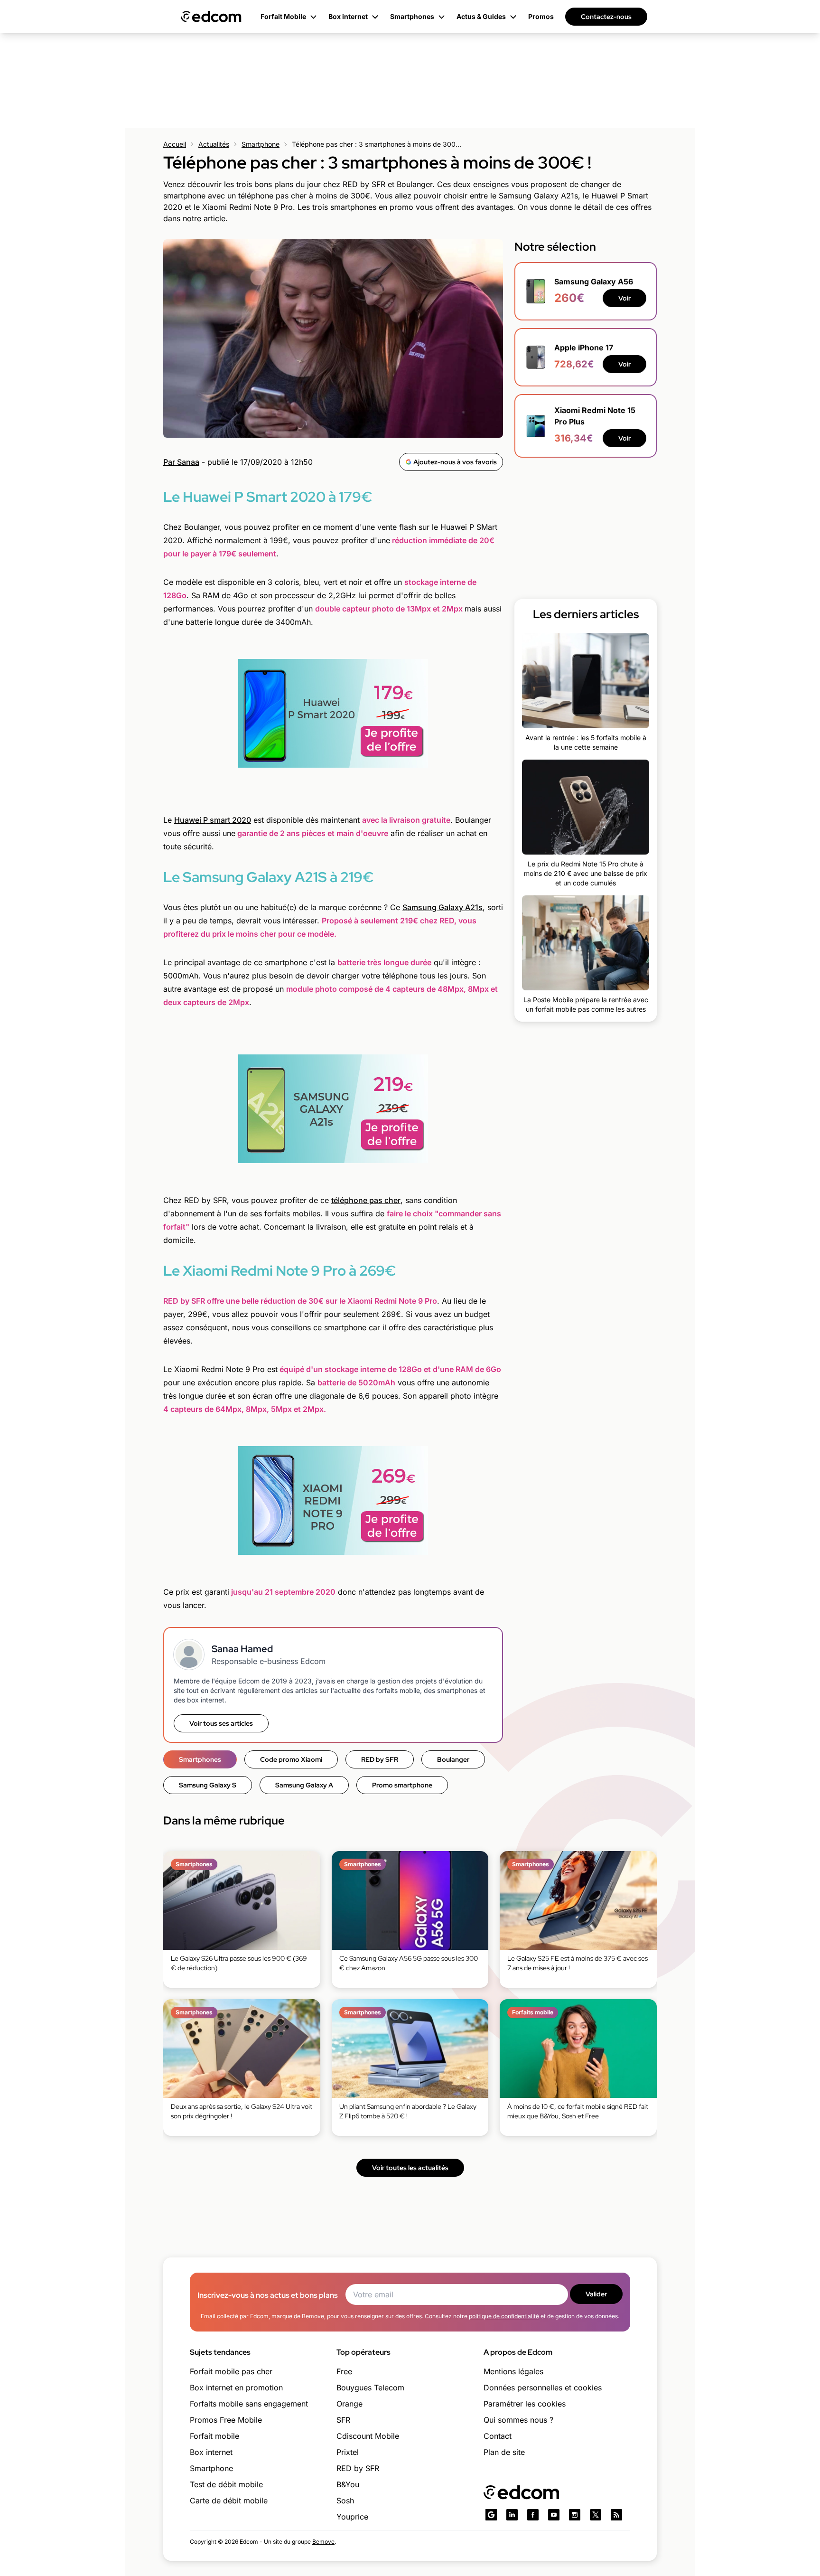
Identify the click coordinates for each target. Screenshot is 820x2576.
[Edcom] (211, 17)
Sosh (345, 2501)
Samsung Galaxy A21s (443, 907)
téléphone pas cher (366, 1200)
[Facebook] (533, 2515)
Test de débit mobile (226, 2484)
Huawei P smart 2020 (213, 820)
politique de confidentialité (504, 2316)
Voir (624, 298)
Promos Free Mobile (226, 2420)
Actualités (214, 144)
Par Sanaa (181, 462)
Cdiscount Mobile (368, 2436)
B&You (348, 2484)
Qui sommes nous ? (518, 2420)
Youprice (352, 2517)
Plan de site (504, 2452)
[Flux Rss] (616, 2515)
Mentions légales (513, 2371)
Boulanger (453, 1759)
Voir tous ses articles (221, 1723)
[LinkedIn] (512, 2515)
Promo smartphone (402, 1785)
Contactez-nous (606, 17)
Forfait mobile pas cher (231, 2371)
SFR (343, 2420)
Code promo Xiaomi (291, 1759)
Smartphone (261, 144)
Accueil (175, 144)
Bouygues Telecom (370, 2388)
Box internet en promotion (236, 2388)
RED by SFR (380, 1759)
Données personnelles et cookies (543, 2388)
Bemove (323, 2542)
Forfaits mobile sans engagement (249, 2404)
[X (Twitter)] (596, 2515)
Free (344, 2371)
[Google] (491, 2515)
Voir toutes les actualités (410, 2168)
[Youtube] (554, 2515)
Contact (498, 2436)
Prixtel (348, 2452)
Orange (349, 2404)
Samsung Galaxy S (208, 1785)
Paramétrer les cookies (525, 2404)
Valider (596, 2294)
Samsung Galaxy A (304, 1785)
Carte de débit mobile (229, 2501)
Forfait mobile (214, 2436)
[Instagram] (575, 2515)
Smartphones (200, 1759)
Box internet (211, 2452)
